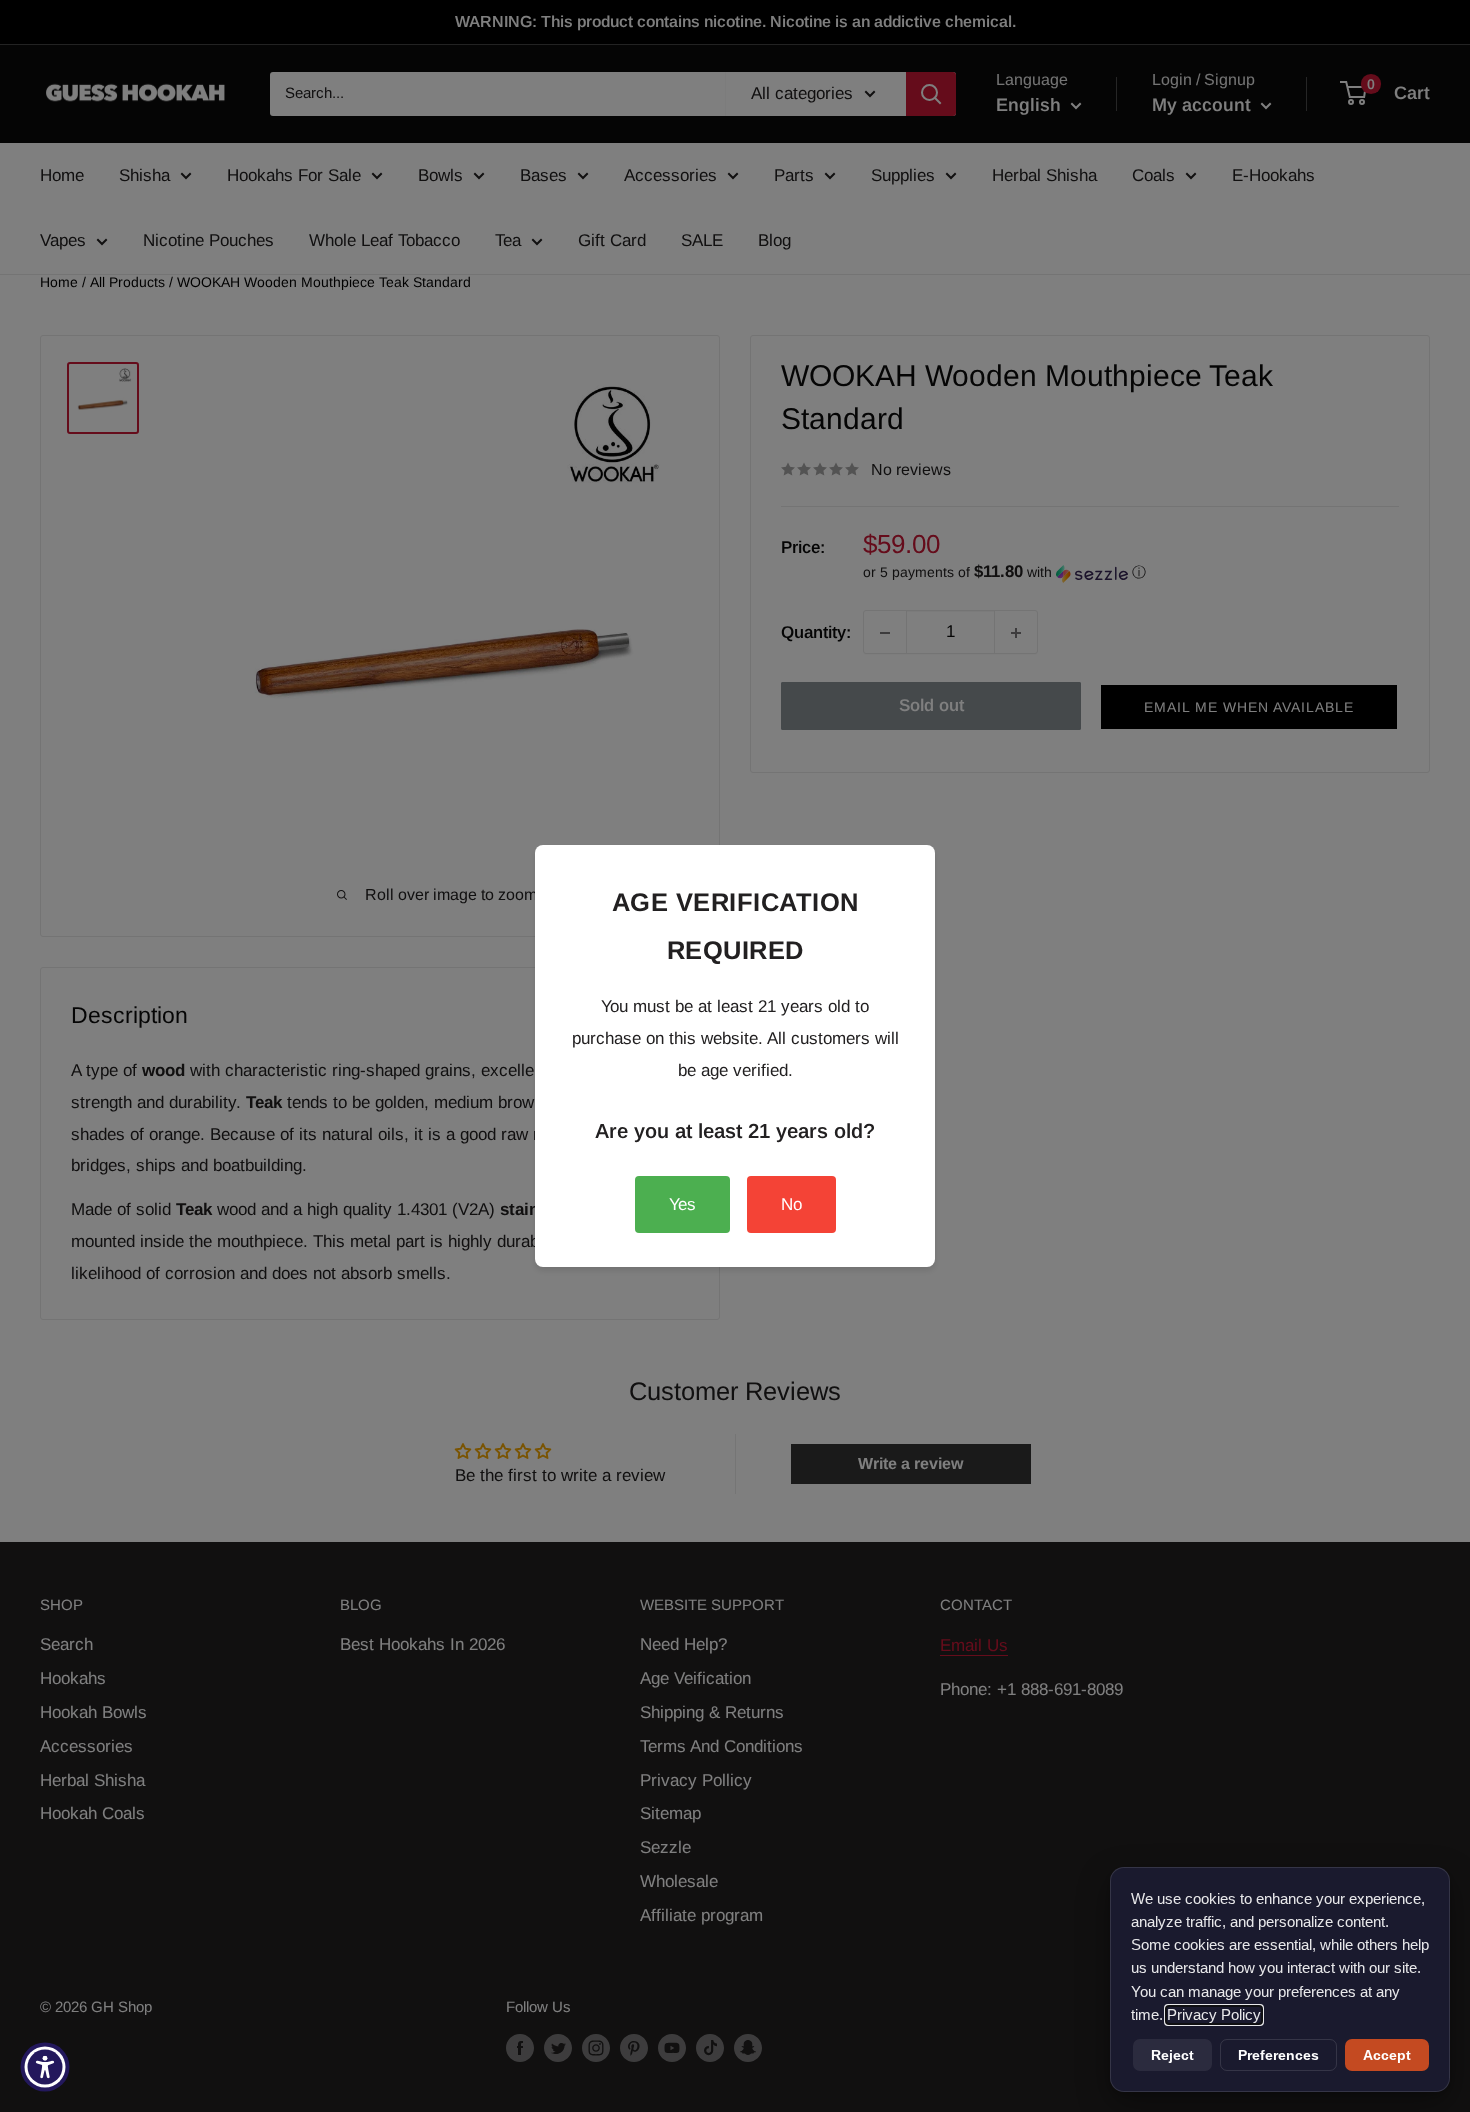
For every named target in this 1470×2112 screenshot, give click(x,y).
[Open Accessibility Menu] (45, 2067)
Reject (1172, 2055)
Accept (1387, 2055)
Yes (682, 1204)
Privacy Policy (1214, 2015)
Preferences (1278, 2055)
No (791, 1204)
